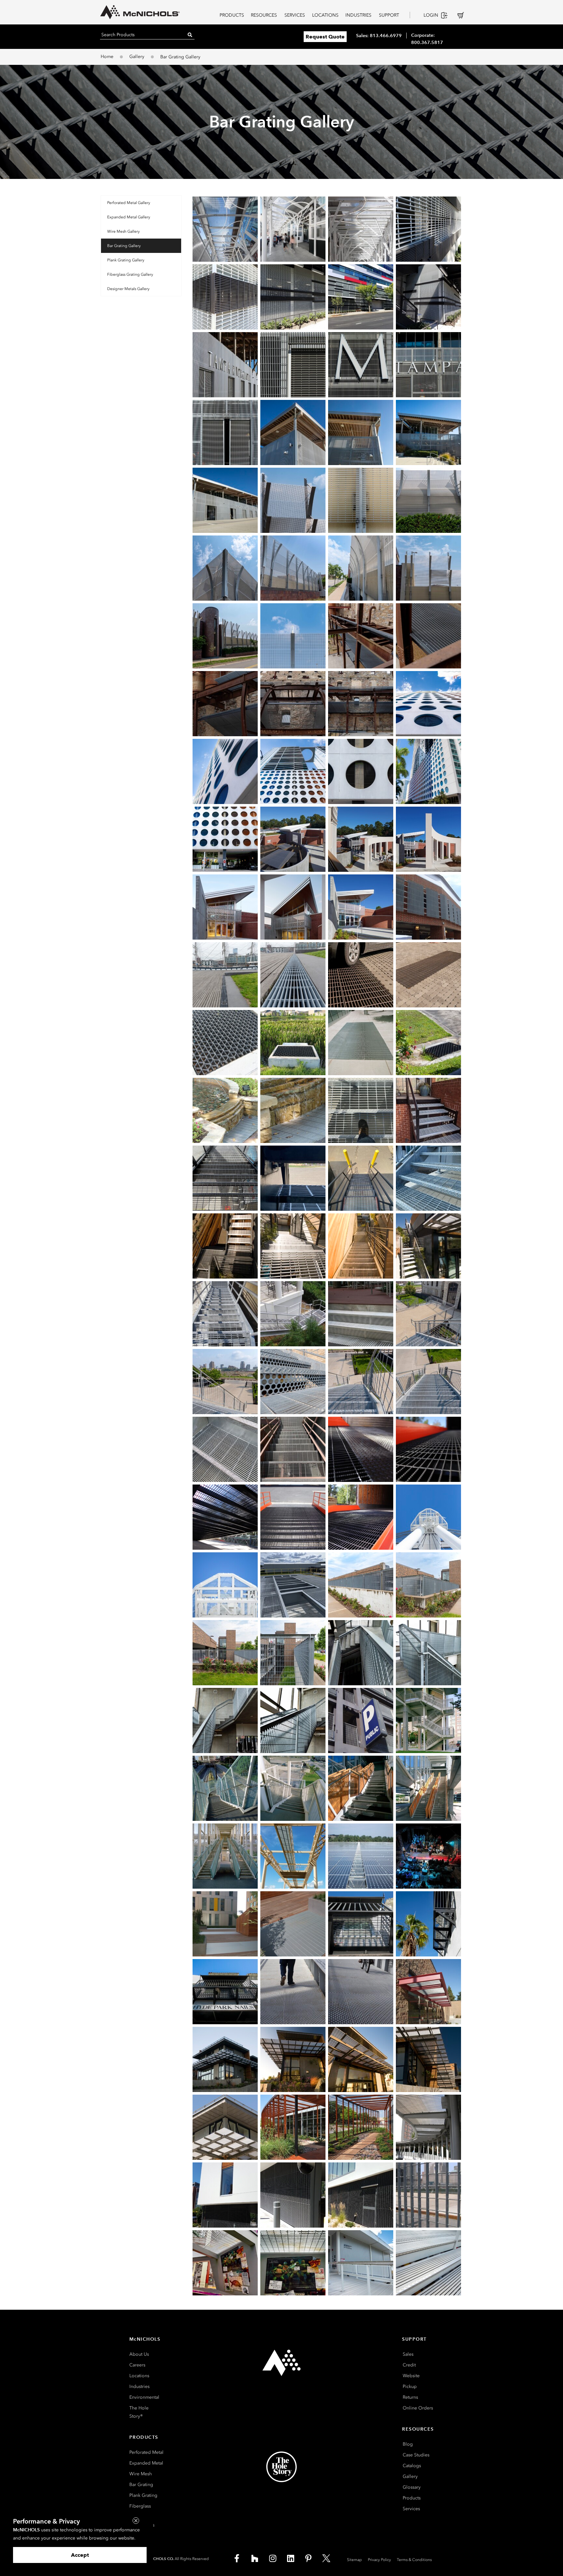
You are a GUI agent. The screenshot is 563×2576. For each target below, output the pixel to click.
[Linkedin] (291, 2558)
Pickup (410, 2386)
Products (412, 2498)
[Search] (190, 35)
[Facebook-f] (237, 2558)
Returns (410, 2397)
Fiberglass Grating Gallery (130, 274)
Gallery (137, 57)
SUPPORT (389, 15)
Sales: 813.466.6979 (379, 36)
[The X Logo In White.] (326, 2558)
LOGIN (431, 15)
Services (411, 2509)
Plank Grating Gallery (126, 260)
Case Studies (416, 2455)
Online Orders (418, 2408)
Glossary (412, 2487)
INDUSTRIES (358, 15)
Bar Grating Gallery (124, 246)
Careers (137, 2365)
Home (107, 57)
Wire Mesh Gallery (123, 231)
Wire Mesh (141, 2474)
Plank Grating (143, 2495)
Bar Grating (141, 2485)
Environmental (144, 2397)
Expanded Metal (146, 2463)
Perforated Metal (146, 2452)
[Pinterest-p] (309, 2558)
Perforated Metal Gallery (129, 203)
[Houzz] (255, 2558)
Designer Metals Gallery (128, 289)
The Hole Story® (139, 2412)
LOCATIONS (325, 15)
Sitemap (354, 2560)
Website (411, 2376)
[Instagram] (273, 2558)
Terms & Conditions (414, 2560)
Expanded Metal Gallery (129, 217)
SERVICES (295, 15)
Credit (409, 2365)
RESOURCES (264, 15)
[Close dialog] (136, 2521)
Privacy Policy (379, 2560)
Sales (408, 2354)
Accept (80, 2555)
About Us (139, 2354)
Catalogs (412, 2466)
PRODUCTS (232, 15)
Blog (408, 2444)
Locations (139, 2376)
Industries (139, 2386)
